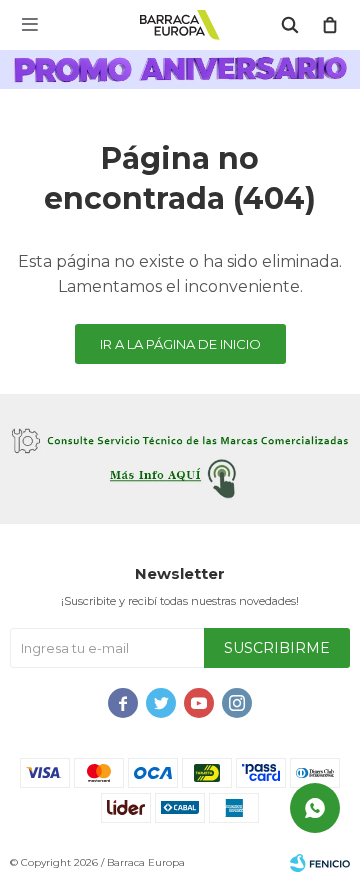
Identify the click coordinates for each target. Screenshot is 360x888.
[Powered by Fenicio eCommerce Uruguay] (320, 863)
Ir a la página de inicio (180, 344)
